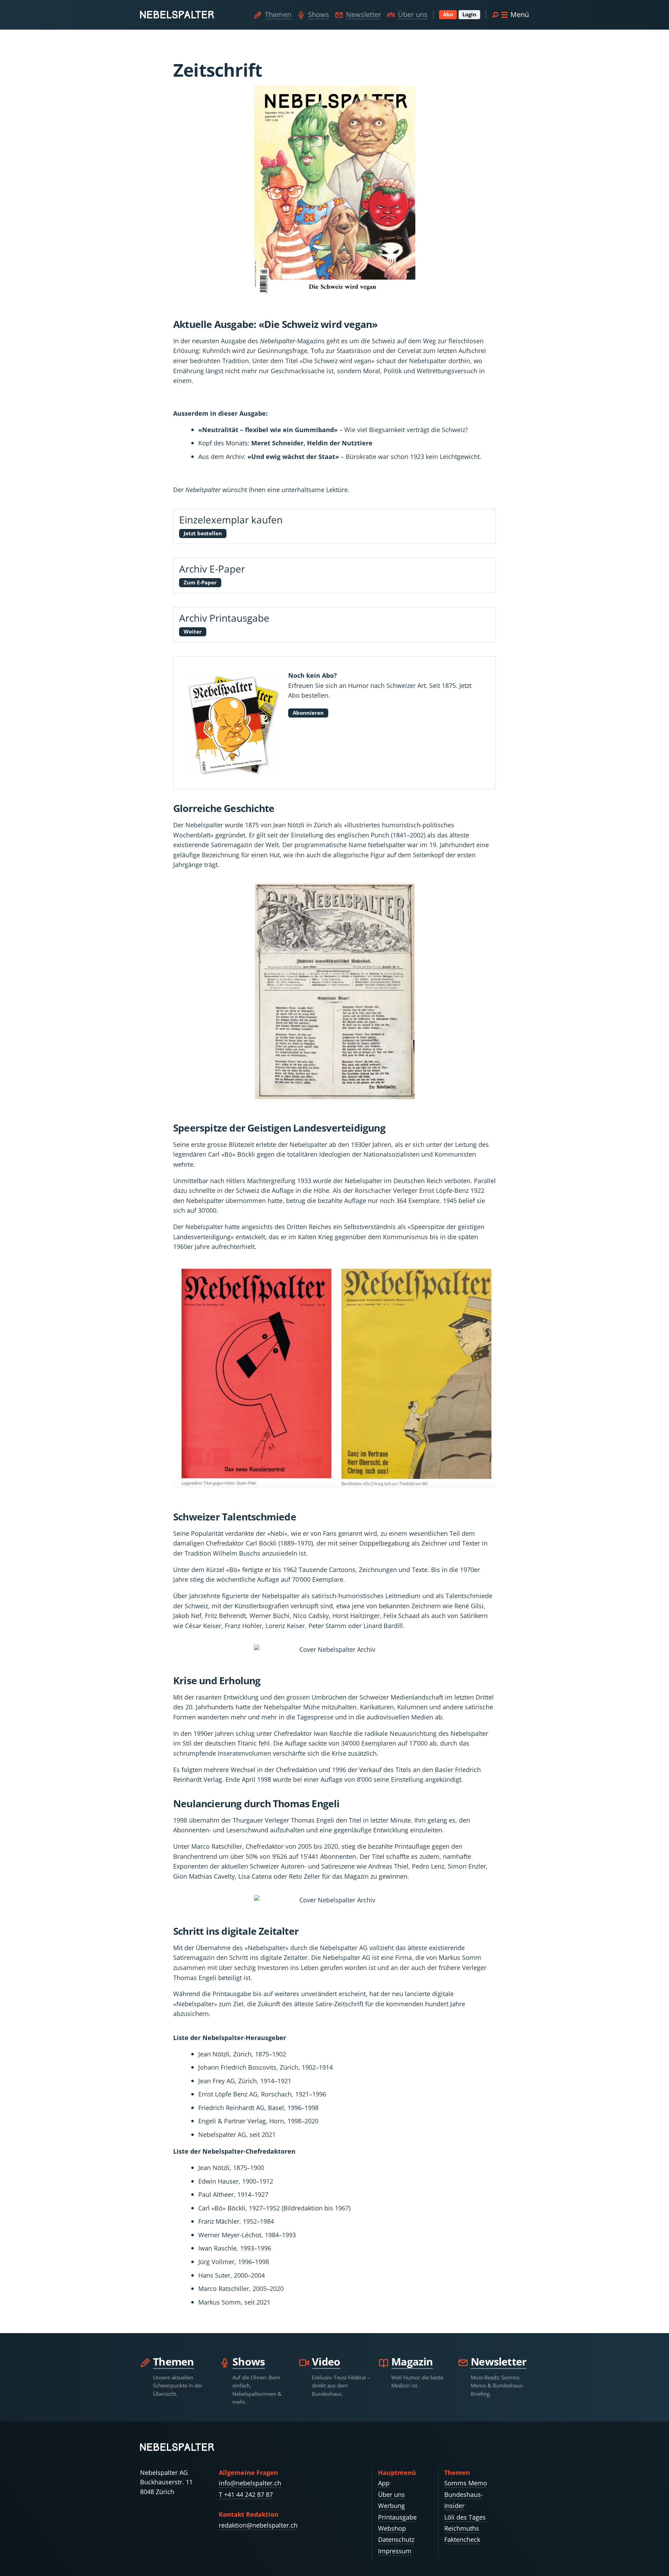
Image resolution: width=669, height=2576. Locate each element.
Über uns (413, 14)
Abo (448, 14)
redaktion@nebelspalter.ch (258, 2525)
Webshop (392, 2528)
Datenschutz (396, 2539)
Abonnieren (308, 713)
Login (469, 14)
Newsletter (364, 14)
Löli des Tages (465, 2517)
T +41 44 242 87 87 (246, 2494)
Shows (319, 14)
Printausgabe (397, 2517)
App (384, 2483)
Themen (278, 14)
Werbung (391, 2506)
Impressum (395, 2551)
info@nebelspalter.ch (250, 2483)
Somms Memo (466, 2483)
